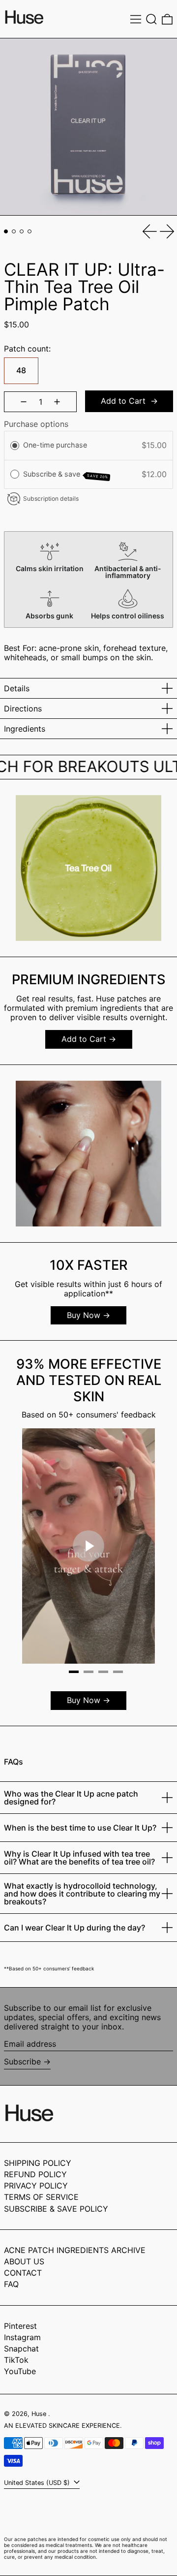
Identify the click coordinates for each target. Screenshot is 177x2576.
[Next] (140, 1547)
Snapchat (21, 2349)
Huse (40, 2414)
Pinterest (20, 2326)
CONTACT (23, 2273)
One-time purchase (55, 445)
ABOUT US (24, 2261)
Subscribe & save (66, 475)
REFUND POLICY (35, 2174)
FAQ (11, 2284)
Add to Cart (84, 1039)
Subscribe (22, 2061)
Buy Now (84, 1315)
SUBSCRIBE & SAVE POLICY (56, 2209)
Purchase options (36, 424)
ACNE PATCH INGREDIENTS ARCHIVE (75, 2250)
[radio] (15, 446)
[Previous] (37, 1547)
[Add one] (57, 402)
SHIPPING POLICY (38, 2163)
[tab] (6, 231)
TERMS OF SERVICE (41, 2197)
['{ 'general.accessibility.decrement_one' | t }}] (24, 402)
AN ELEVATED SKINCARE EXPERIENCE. (63, 2426)
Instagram (22, 2337)
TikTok (16, 2360)
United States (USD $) (38, 2483)
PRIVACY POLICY (36, 2186)
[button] (151, 19)
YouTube (20, 2371)
